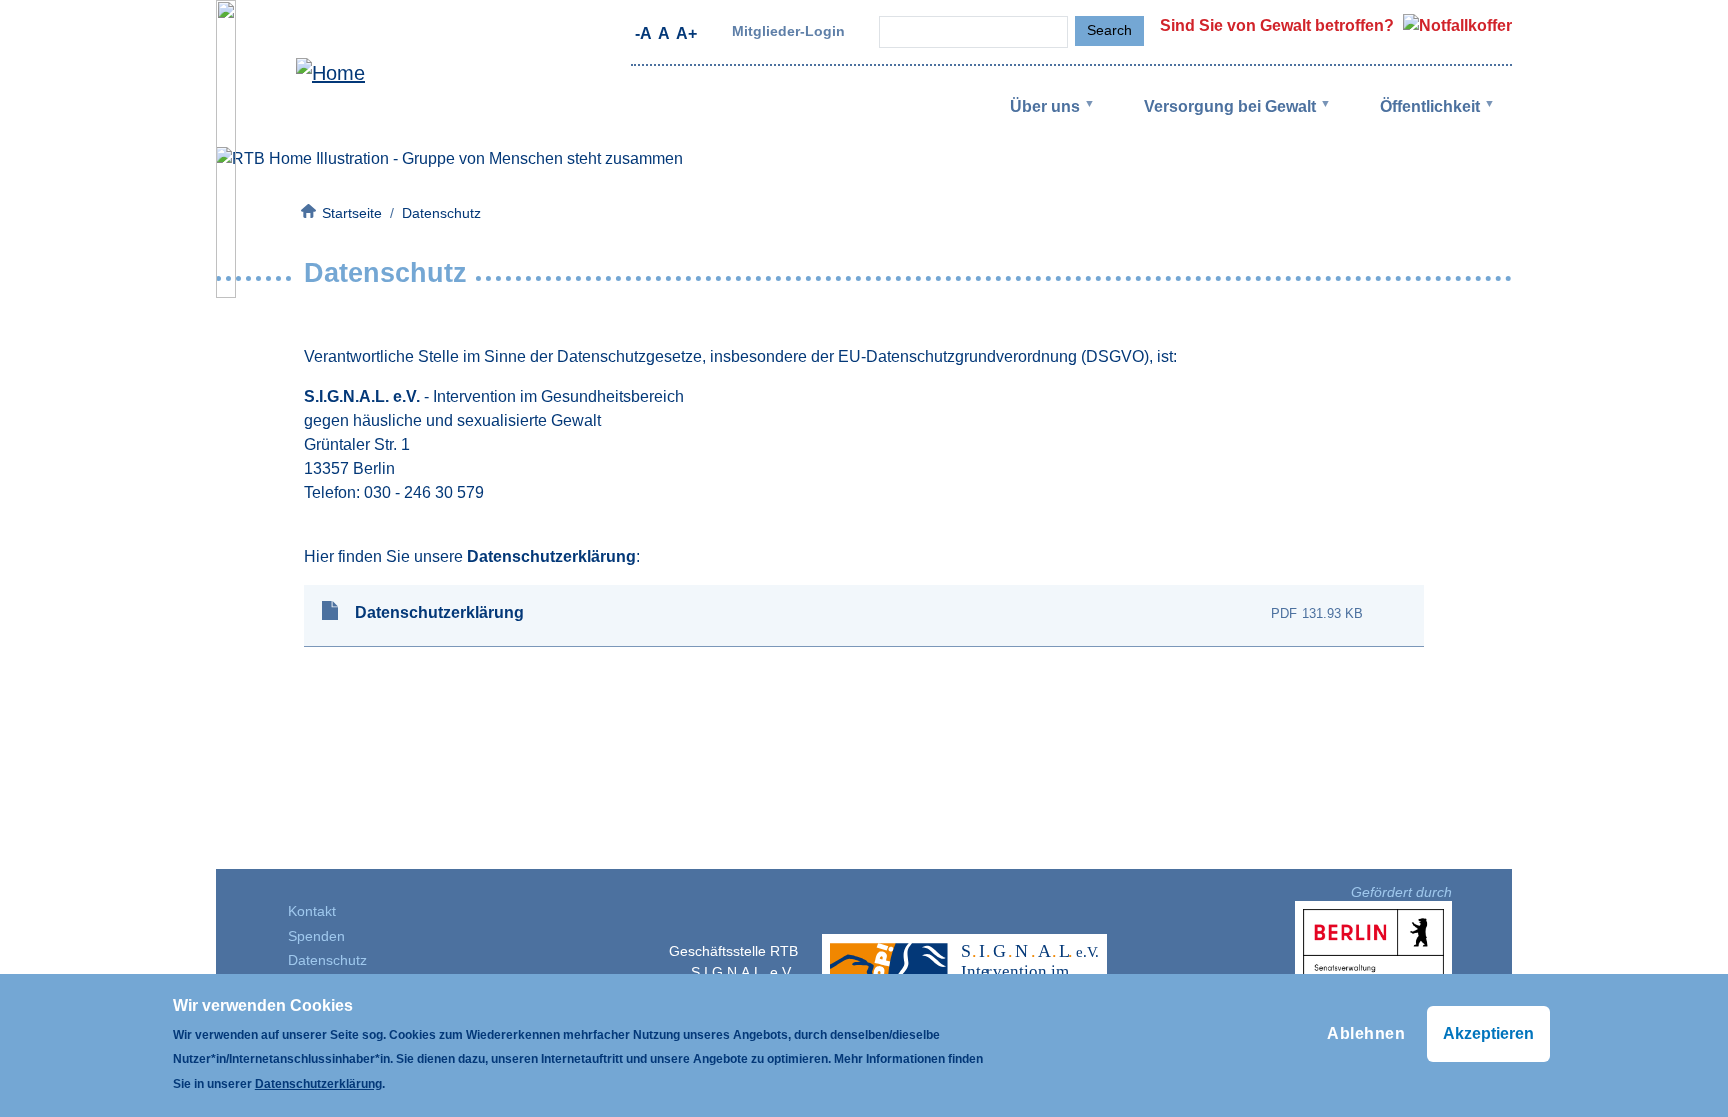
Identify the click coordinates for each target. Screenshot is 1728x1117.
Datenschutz (327, 960)
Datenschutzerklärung (439, 612)
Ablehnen (1366, 1033)
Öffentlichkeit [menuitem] (1414, 122)
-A (643, 33)
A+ (686, 33)
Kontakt (312, 911)
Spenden (316, 936)
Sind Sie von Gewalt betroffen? (1279, 25)
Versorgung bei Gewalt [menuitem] (1214, 122)
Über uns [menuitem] (1029, 122)
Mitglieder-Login (788, 31)
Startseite (352, 213)
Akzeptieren (1488, 1033)
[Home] (290, 73)
